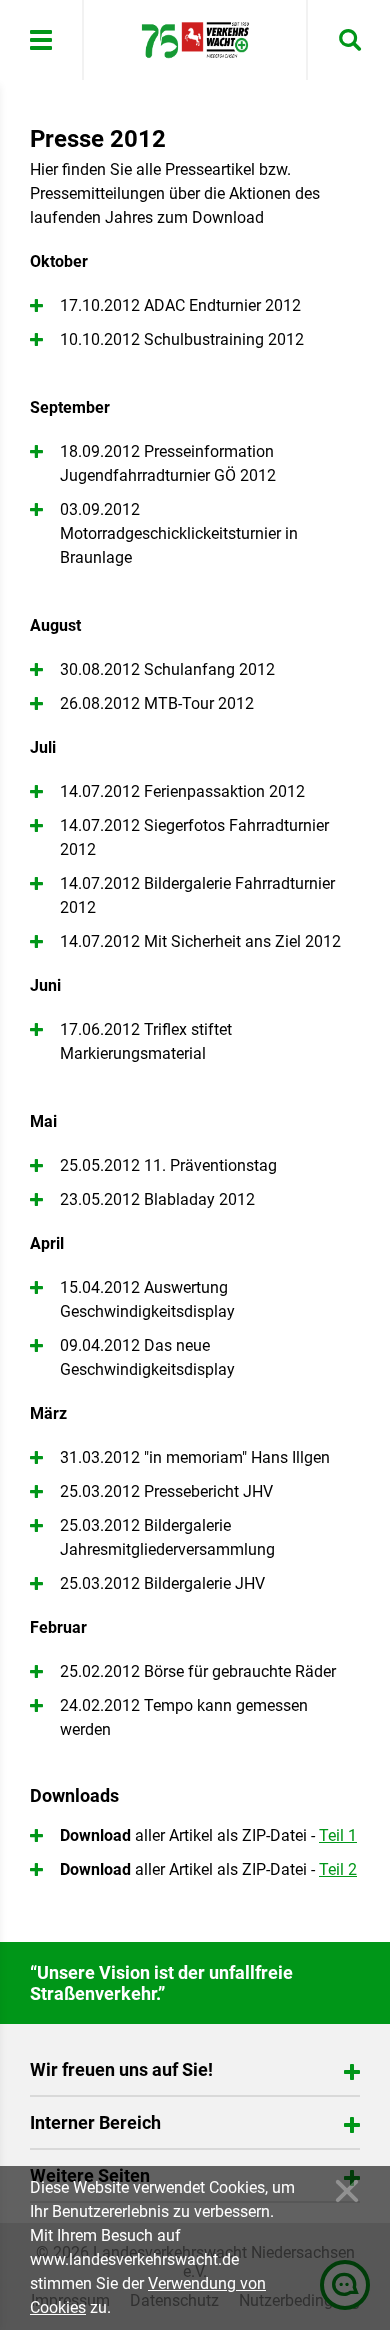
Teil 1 (338, 1835)
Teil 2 (338, 1869)
